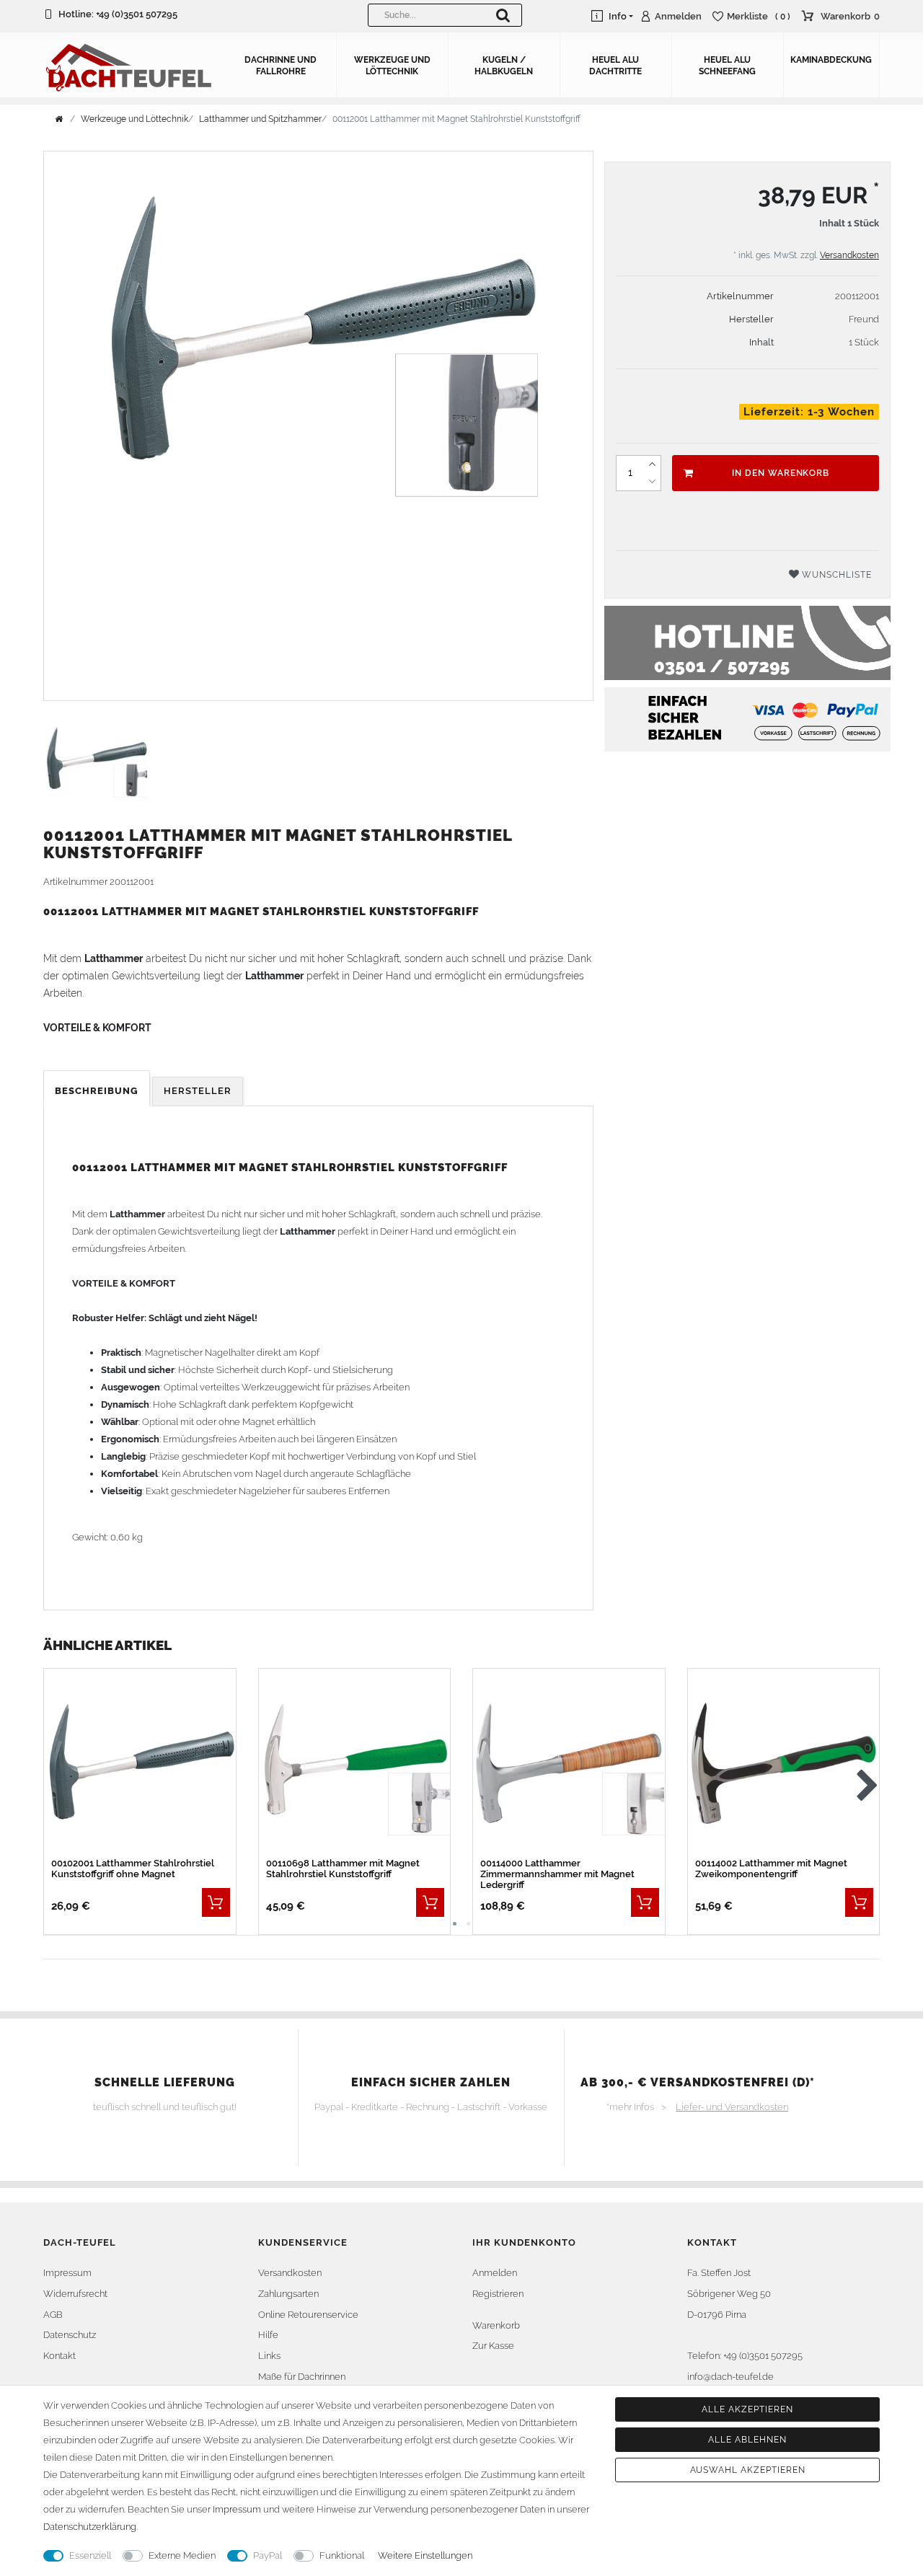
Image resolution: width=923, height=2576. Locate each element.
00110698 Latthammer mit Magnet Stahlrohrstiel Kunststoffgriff (343, 1869)
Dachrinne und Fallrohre (281, 66)
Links (269, 2356)
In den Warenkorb (781, 473)
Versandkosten (849, 255)
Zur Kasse (493, 2346)
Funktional (342, 2555)
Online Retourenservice (308, 2315)
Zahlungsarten (288, 2294)
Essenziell (90, 2555)
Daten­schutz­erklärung (90, 2527)
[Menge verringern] (652, 482)
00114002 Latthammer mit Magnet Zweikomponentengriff (771, 1869)
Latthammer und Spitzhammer (260, 119)
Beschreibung (97, 1091)
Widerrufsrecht (75, 2294)
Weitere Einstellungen (425, 2555)
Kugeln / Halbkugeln (504, 66)
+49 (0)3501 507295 (137, 14)
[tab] (98, 1091)
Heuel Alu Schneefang (727, 66)
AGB (53, 2315)
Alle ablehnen (747, 2440)
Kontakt (59, 2356)
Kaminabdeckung (831, 60)
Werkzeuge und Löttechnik (392, 66)
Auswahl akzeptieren (748, 2470)
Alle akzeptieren (747, 2409)
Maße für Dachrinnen (302, 2377)
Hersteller (198, 1091)
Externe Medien (182, 2555)
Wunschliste (835, 575)
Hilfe (268, 2335)
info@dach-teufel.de (730, 2377)
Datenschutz (70, 2335)
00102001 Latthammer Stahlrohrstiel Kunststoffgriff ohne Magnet (133, 1869)
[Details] (216, 1902)
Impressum (67, 2273)
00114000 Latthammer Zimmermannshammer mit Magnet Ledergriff (557, 1874)
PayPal (268, 2555)
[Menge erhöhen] (652, 464)
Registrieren (498, 2294)
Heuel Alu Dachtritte (615, 66)
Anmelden (495, 2273)
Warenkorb (496, 2325)
